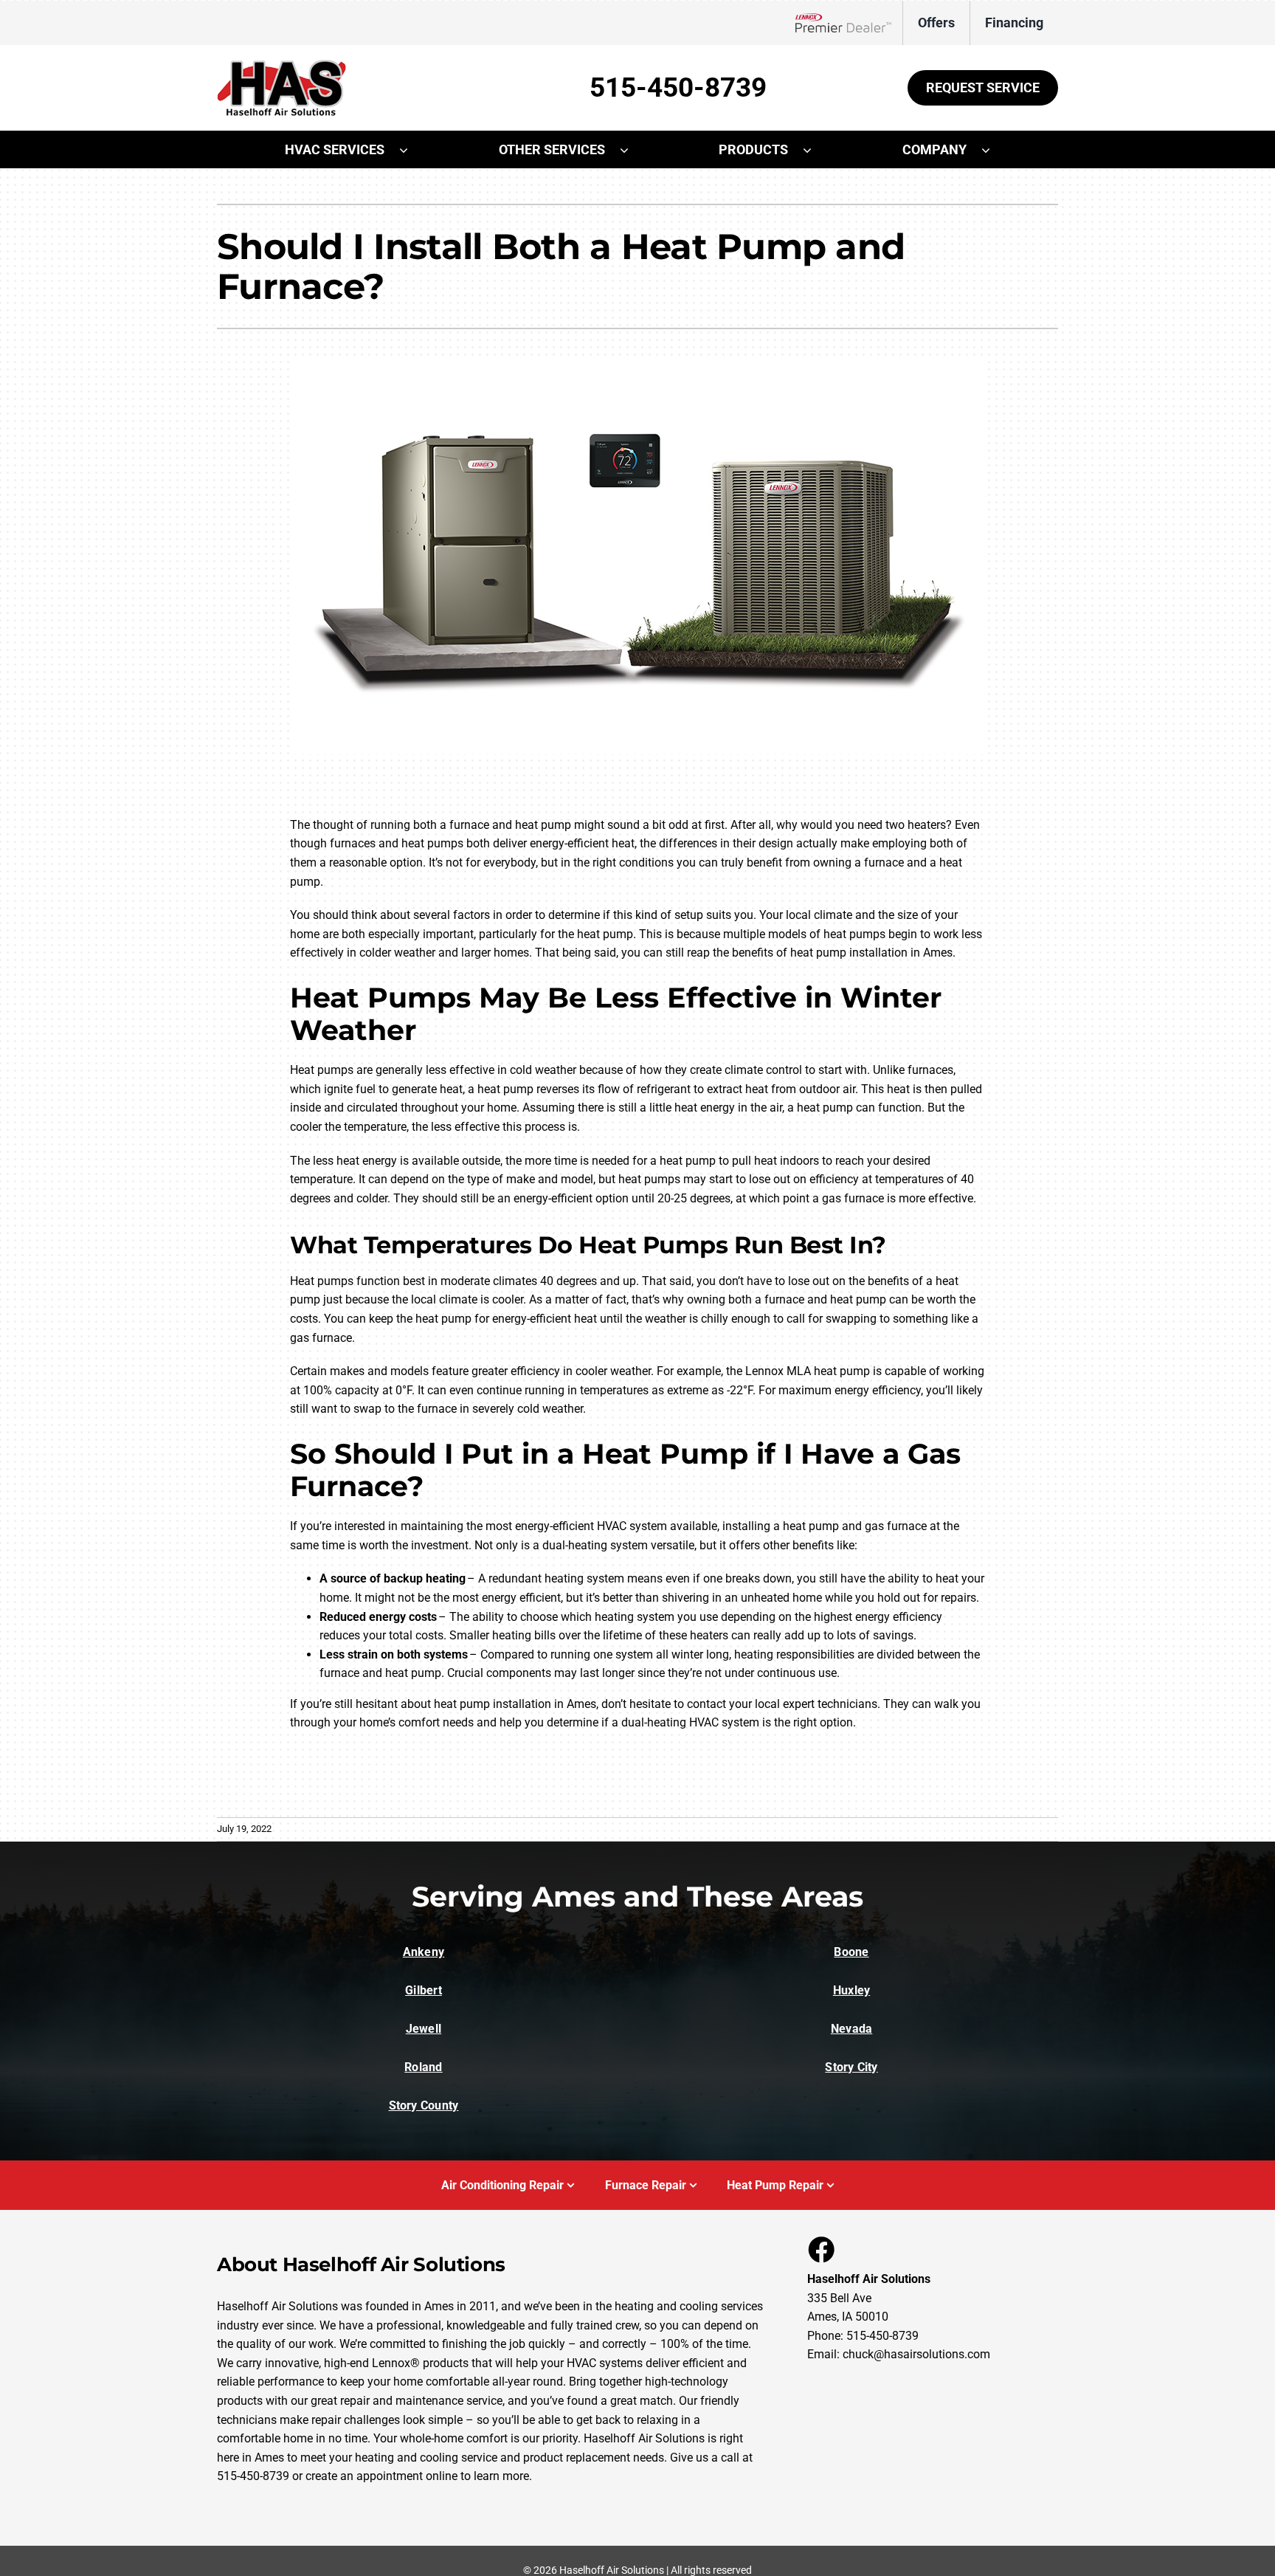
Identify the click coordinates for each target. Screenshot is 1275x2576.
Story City (851, 2067)
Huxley (851, 1990)
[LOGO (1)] (281, 65)
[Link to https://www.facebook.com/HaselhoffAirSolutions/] (820, 2249)
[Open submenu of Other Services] (632, 150)
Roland (423, 2067)
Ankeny (424, 1952)
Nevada (851, 2029)
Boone (851, 1952)
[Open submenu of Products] (815, 150)
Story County (424, 2105)
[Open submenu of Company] (993, 150)
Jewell (424, 2029)
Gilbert (424, 1990)
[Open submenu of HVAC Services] (411, 150)
